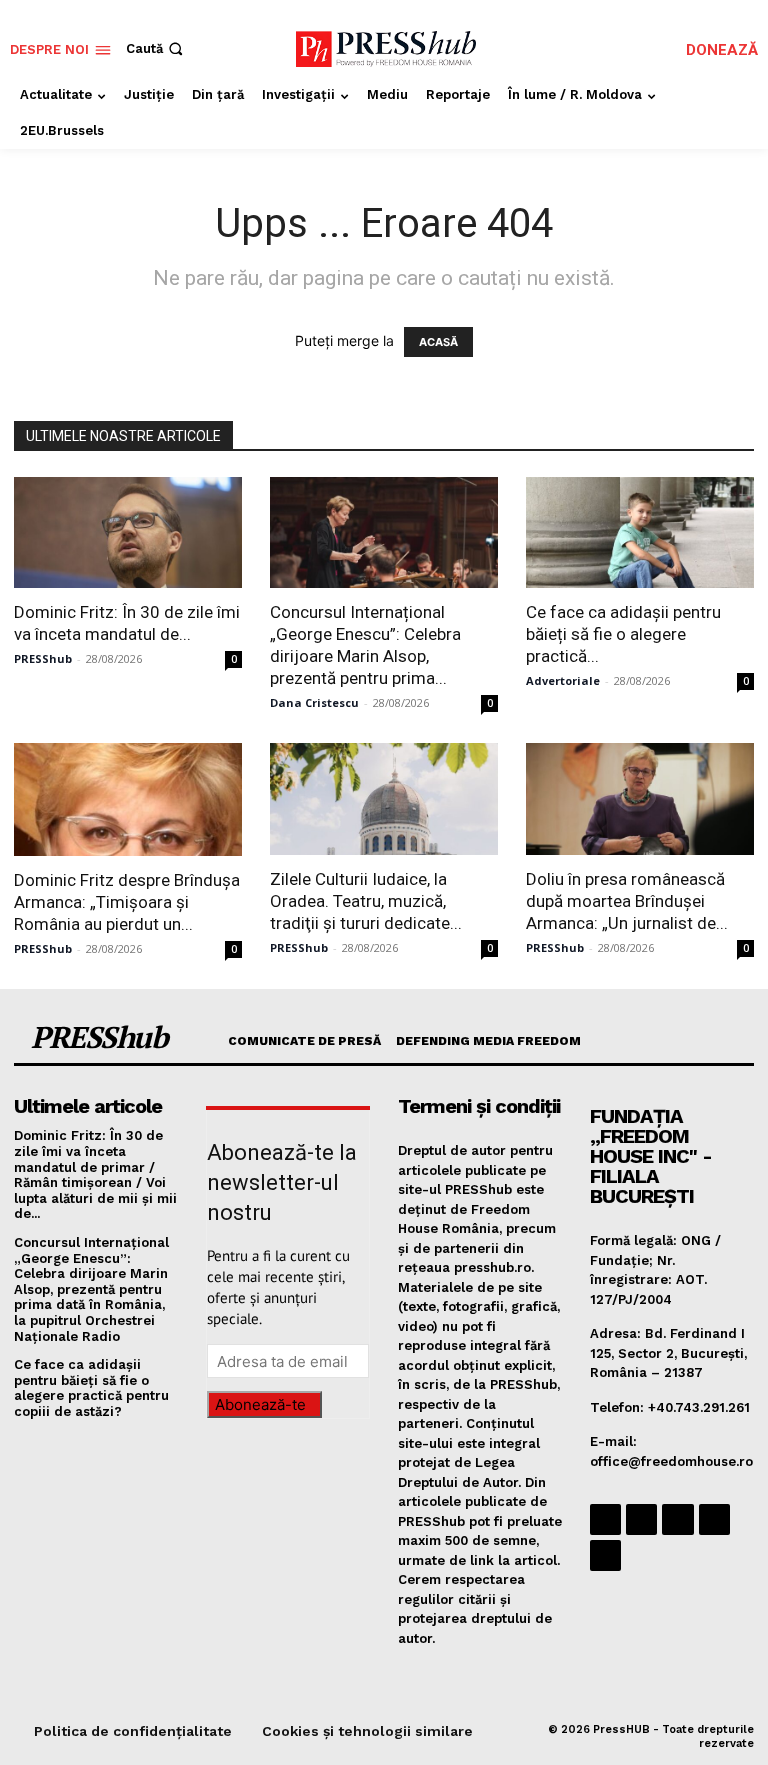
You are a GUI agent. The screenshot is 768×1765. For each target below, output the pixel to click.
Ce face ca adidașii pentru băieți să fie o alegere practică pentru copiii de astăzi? (91, 1388)
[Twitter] (714, 1519)
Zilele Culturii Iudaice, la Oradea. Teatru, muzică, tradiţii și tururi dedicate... (366, 901)
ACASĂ (438, 342)
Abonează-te (260, 1404)
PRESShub (43, 658)
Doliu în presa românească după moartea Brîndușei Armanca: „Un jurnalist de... (627, 901)
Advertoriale (563, 680)
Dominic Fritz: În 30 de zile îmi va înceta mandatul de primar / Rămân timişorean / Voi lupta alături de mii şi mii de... (95, 1174)
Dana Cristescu (314, 702)
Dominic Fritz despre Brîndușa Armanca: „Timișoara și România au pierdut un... (127, 902)
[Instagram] (641, 1519)
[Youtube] (605, 1555)
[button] (156, 48)
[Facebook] (605, 1519)
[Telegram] (677, 1519)
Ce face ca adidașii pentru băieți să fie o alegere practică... (623, 634)
